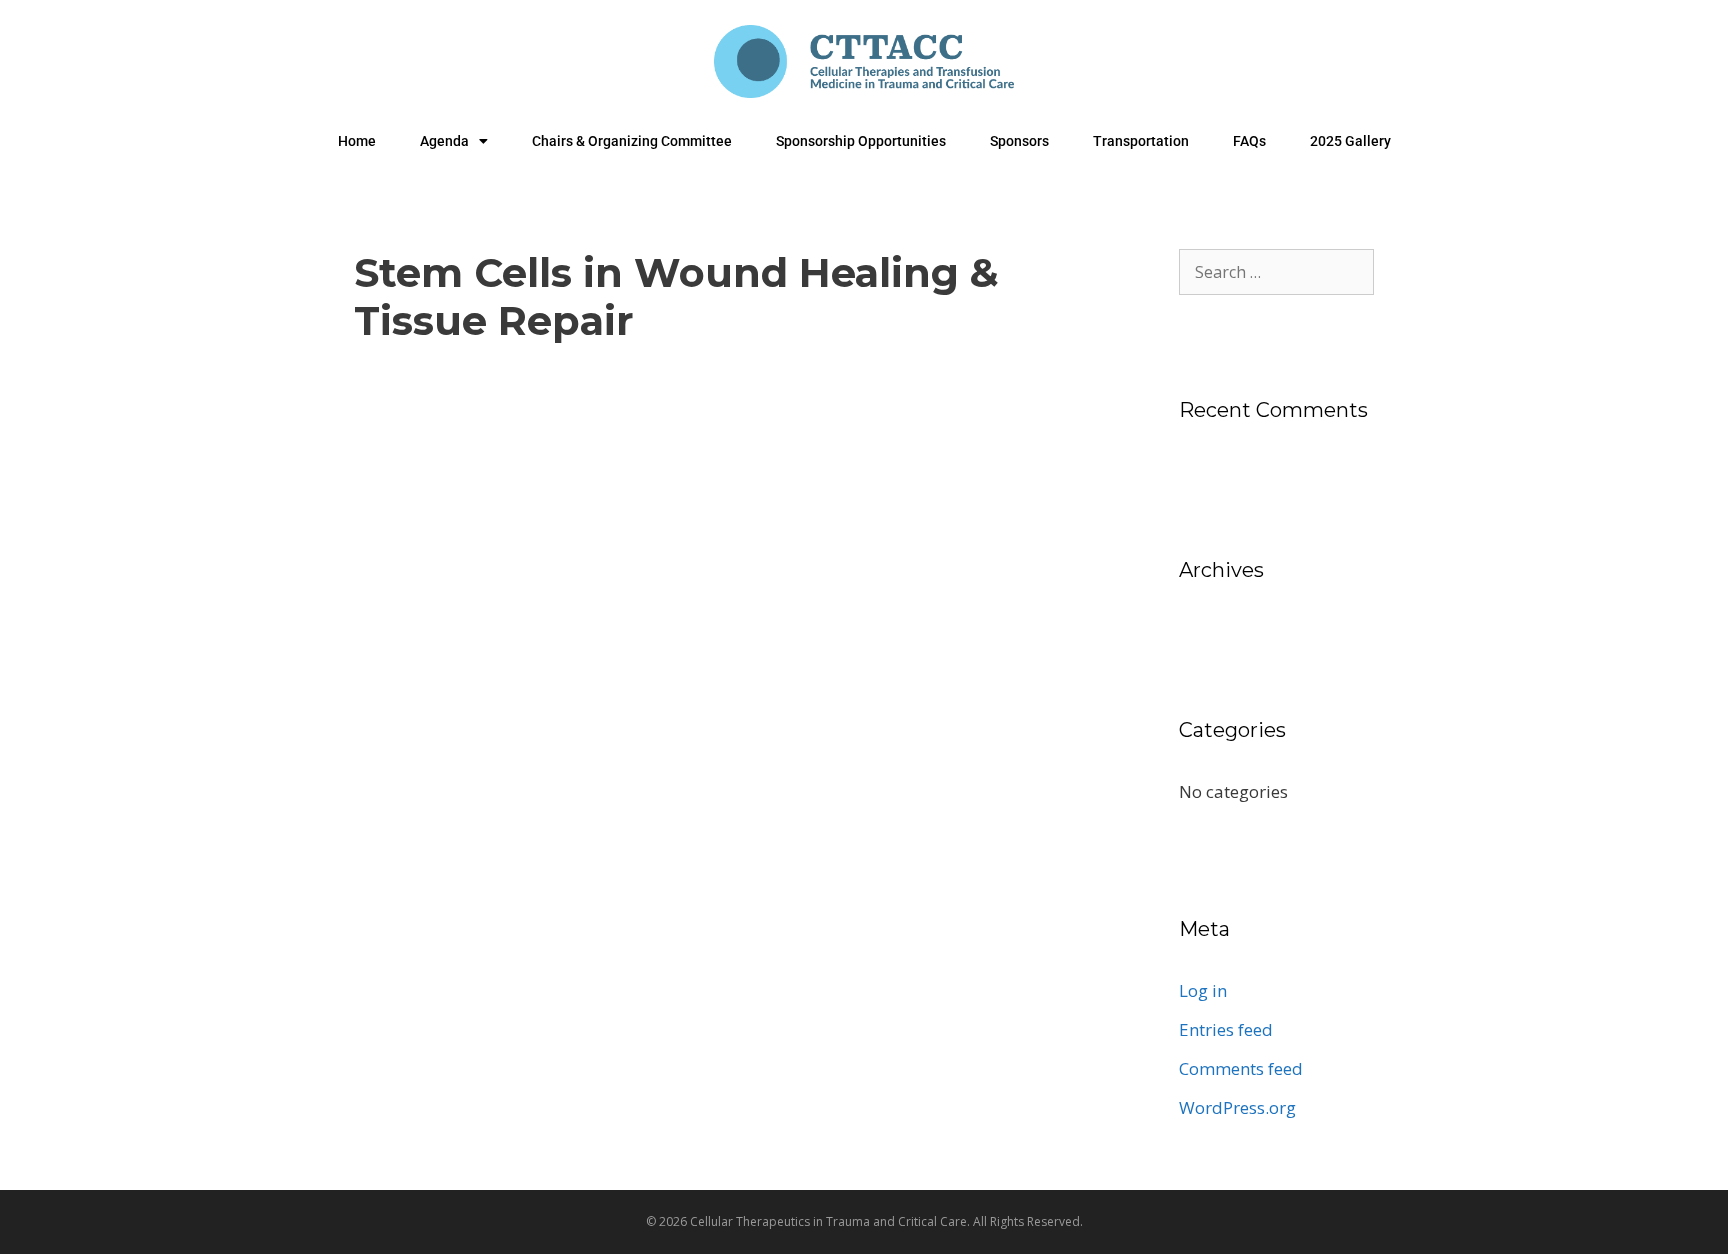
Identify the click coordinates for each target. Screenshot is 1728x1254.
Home (357, 141)
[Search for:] (1276, 271)
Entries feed (1226, 1029)
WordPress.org (1237, 1107)
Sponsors (1019, 141)
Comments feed (1241, 1068)
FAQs (1249, 141)
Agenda (444, 141)
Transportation (1141, 141)
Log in (1203, 990)
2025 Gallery (1350, 141)
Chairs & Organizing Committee (632, 141)
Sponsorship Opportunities (861, 141)
